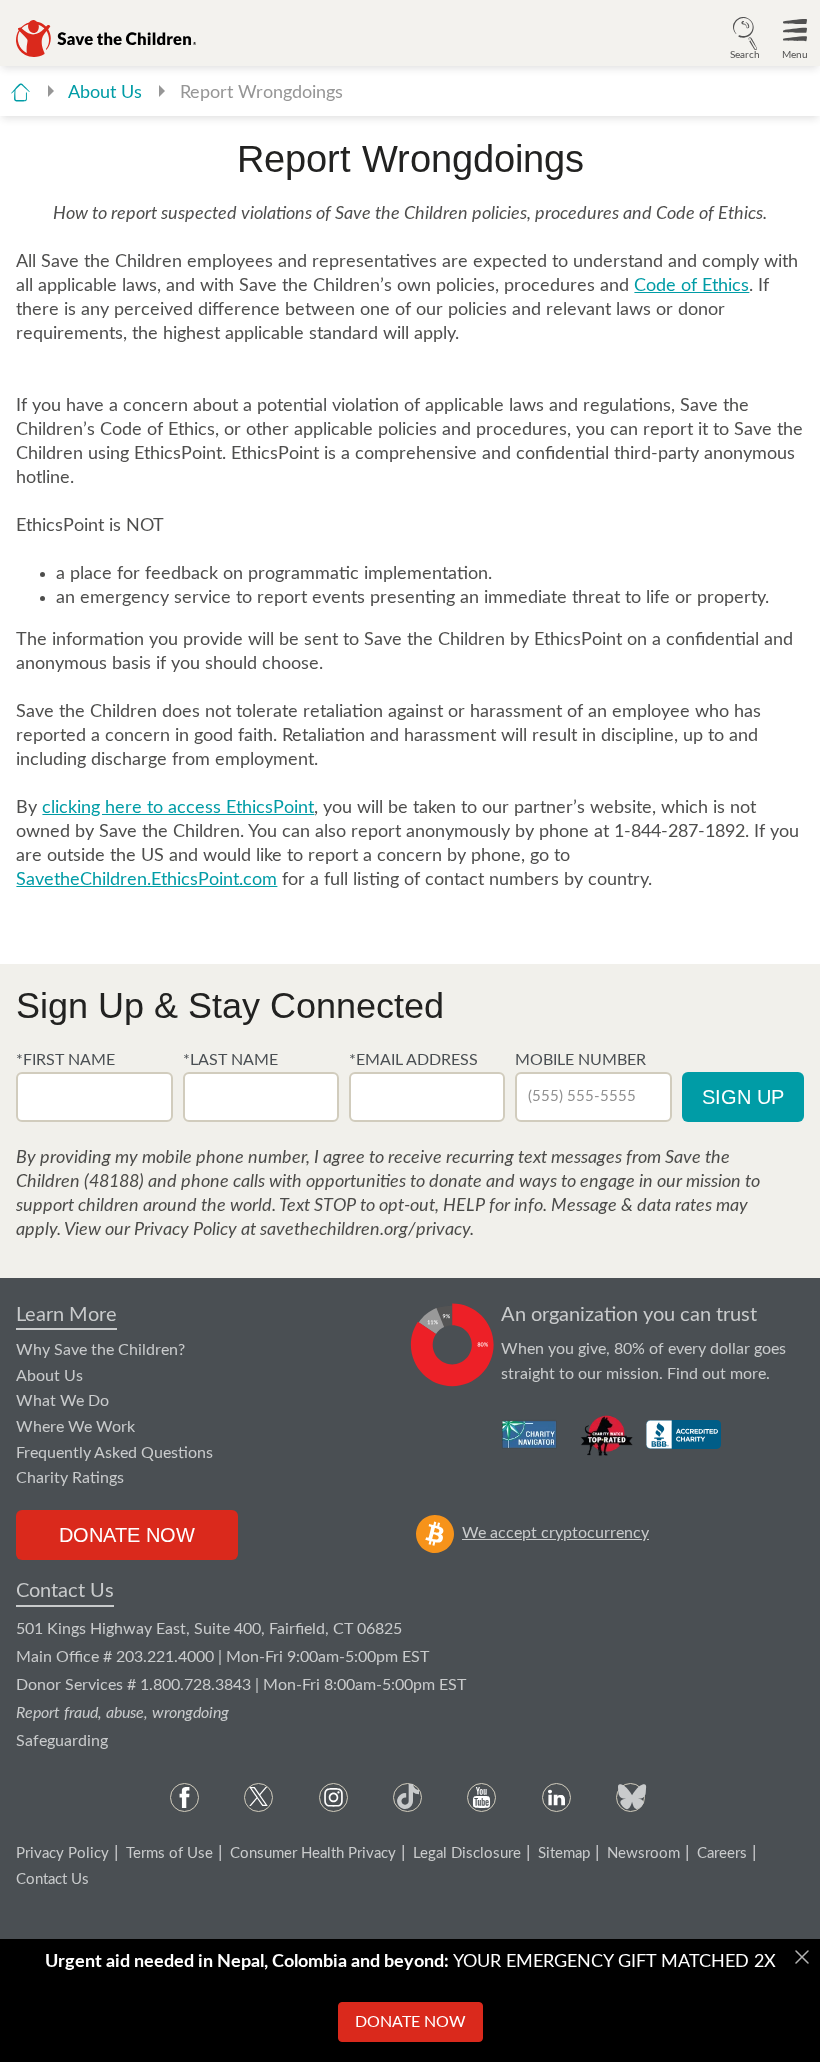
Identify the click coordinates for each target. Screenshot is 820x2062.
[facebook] (184, 1797)
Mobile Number (580, 1060)
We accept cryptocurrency (555, 1533)
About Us (107, 93)
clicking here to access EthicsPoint (178, 808)
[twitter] (258, 1797)
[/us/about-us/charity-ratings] (530, 1434)
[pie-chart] (452, 1345)
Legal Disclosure (467, 1853)
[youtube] (481, 1797)
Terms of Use (169, 1853)
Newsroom (643, 1853)
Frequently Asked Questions (114, 1453)
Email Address (417, 1060)
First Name (69, 1060)
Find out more (716, 1374)
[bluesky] (630, 1797)
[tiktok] (407, 1797)
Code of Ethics (691, 286)
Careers (722, 1853)
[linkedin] (556, 1797)
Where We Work (75, 1427)
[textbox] (94, 1097)
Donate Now (127, 1535)
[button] (745, 36)
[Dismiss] (802, 1957)
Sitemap (564, 1853)
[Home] (20, 92)
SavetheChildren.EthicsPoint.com (146, 880)
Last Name (234, 1060)
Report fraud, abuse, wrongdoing (122, 1713)
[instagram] (333, 1797)
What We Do (62, 1401)
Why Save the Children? (100, 1350)
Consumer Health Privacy (313, 1853)
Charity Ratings (70, 1478)
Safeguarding (62, 1741)
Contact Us (65, 1591)
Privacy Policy (62, 1853)
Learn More (66, 1315)
